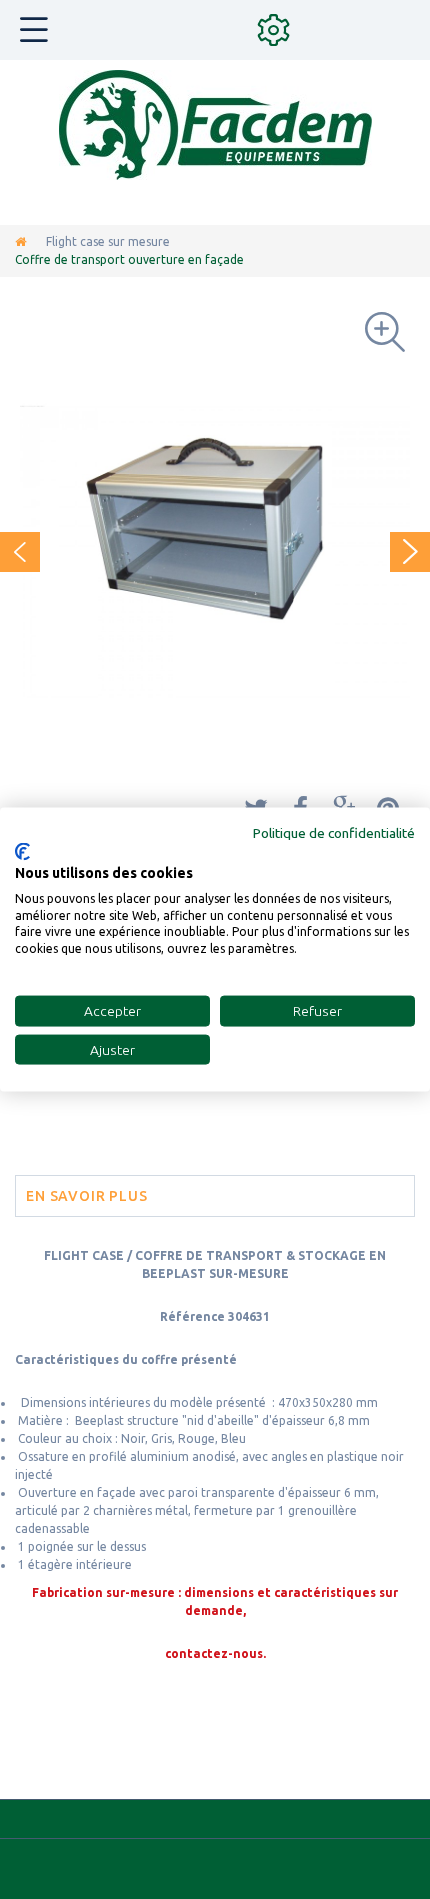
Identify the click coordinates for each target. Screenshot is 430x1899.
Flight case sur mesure (108, 241)
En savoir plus (87, 1196)
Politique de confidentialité (334, 832)
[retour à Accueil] (20, 241)
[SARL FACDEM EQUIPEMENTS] (215, 125)
